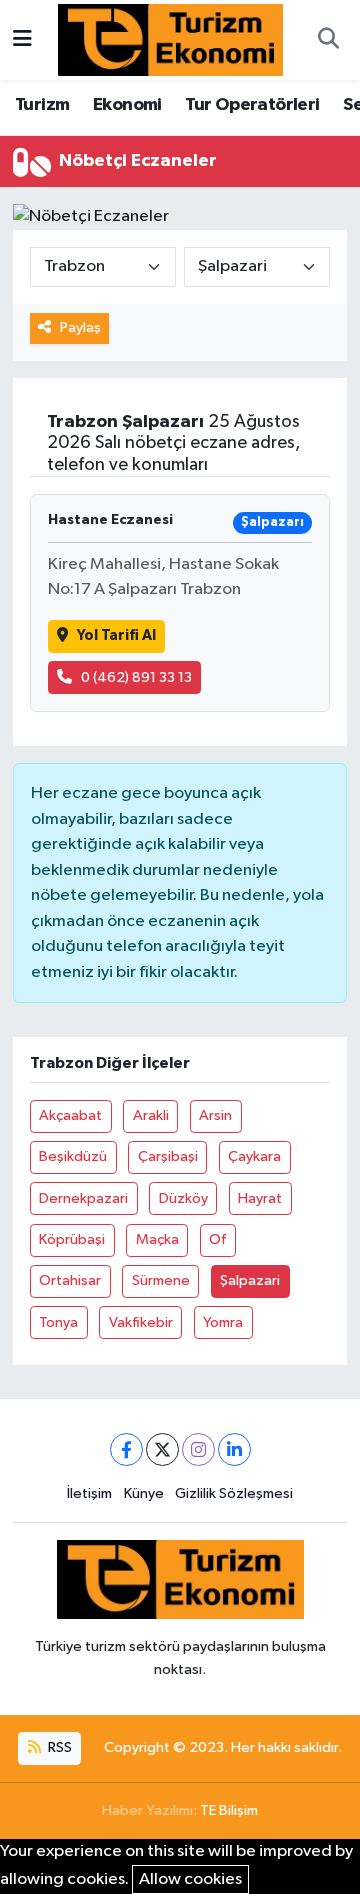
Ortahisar (70, 1280)
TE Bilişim (229, 1810)
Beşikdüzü (73, 1156)
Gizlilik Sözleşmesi (234, 1493)
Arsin (215, 1115)
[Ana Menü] (22, 39)
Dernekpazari (83, 1198)
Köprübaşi (72, 1239)
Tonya (58, 1322)
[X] (162, 1449)
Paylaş (80, 327)
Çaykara (254, 1156)
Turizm (42, 105)
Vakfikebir (141, 1322)
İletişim (89, 1493)
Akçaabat (70, 1115)
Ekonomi (127, 105)
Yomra (223, 1322)
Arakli (151, 1115)
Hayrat (260, 1198)
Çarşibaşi (168, 1156)
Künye (144, 1493)
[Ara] (328, 40)
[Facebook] (126, 1449)
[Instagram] (198, 1449)
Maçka (157, 1239)
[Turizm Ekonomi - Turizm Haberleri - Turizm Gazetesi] (170, 39)
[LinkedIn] (234, 1449)
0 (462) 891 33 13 (136, 677)
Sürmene (161, 1280)
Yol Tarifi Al (116, 635)
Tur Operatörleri (252, 105)
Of (217, 1239)
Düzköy (183, 1198)
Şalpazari (250, 1280)
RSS (58, 1747)
